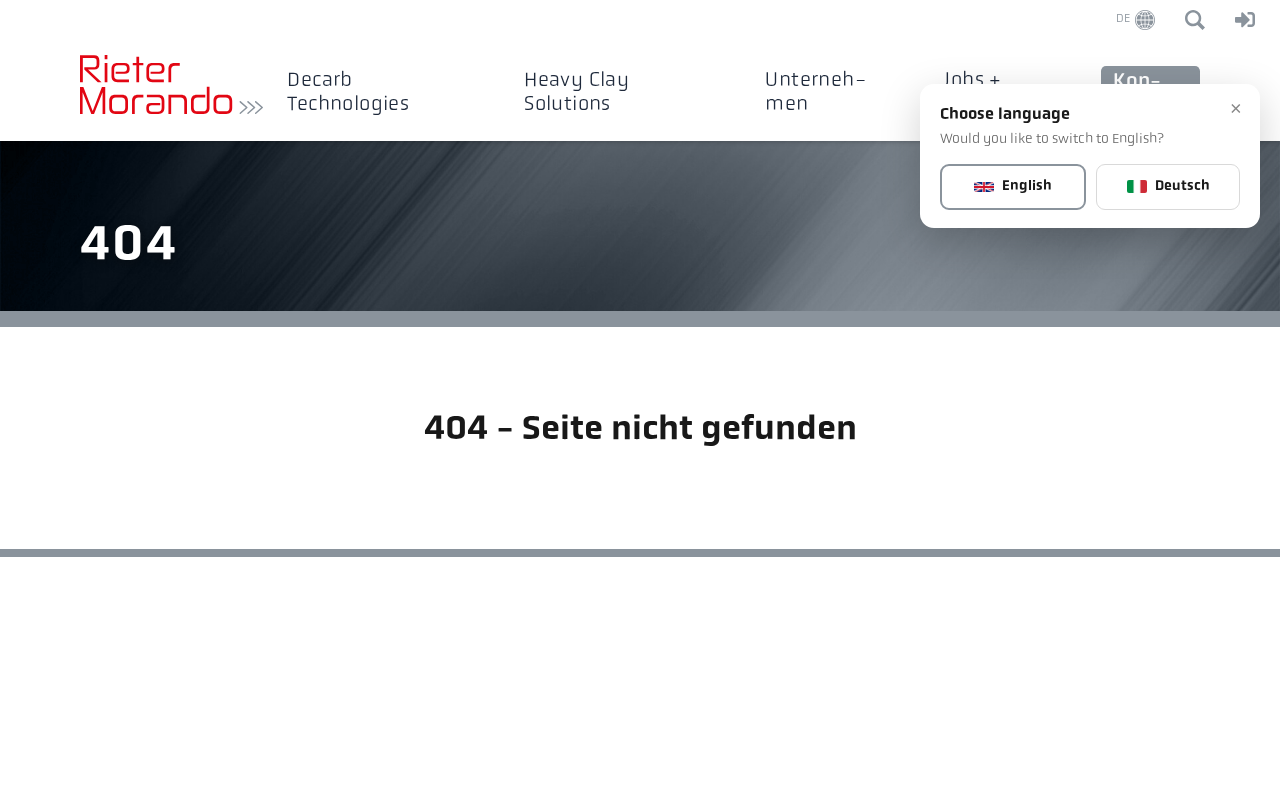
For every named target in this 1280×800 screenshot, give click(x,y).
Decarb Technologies (348, 92)
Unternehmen (815, 92)
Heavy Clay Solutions (576, 92)
